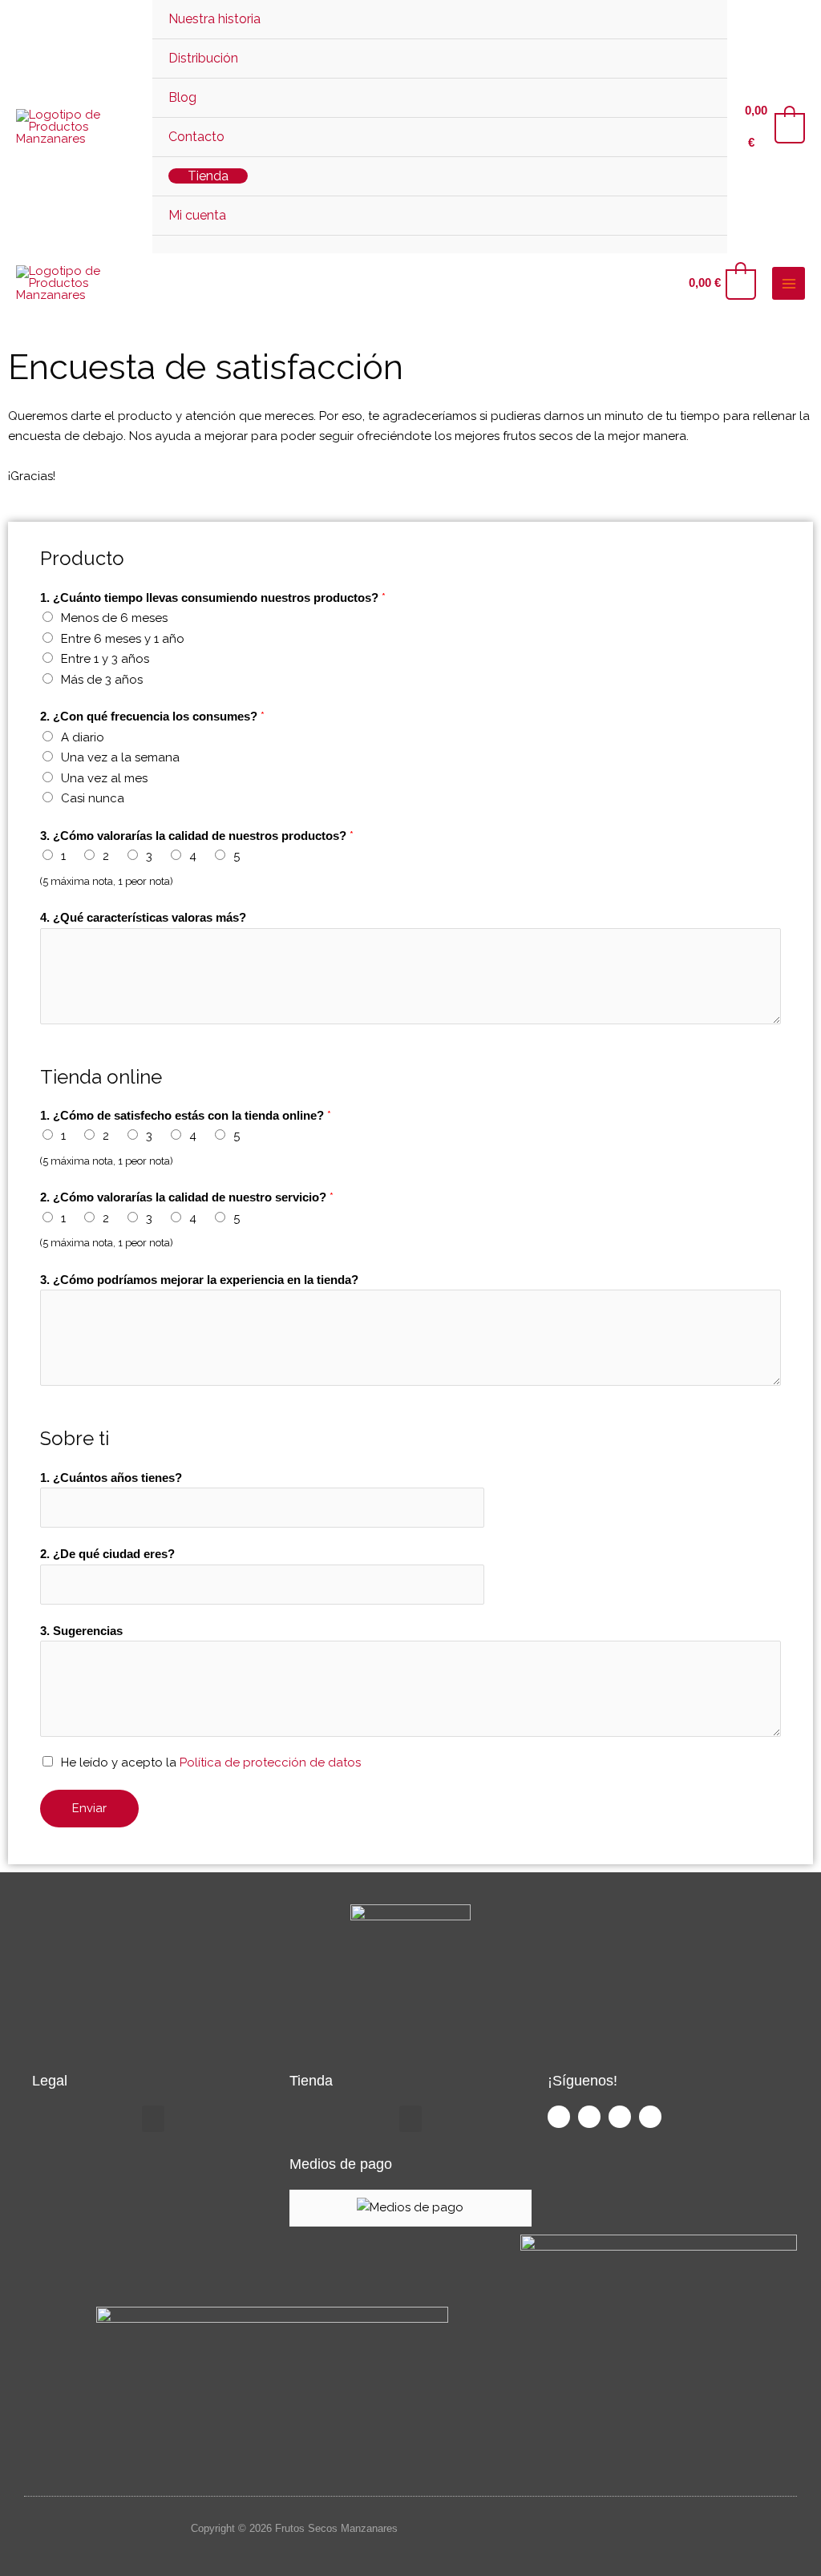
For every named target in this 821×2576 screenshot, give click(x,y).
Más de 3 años (102, 680)
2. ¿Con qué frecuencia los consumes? (152, 717)
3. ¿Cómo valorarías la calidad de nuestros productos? (197, 836)
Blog (182, 97)
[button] (440, 244)
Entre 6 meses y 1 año (123, 639)
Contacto (196, 137)
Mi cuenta (197, 215)
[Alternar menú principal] (789, 283)
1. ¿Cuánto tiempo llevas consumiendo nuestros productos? (213, 598)
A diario (83, 737)
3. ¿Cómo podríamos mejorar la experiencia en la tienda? (199, 1280)
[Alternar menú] (696, 57)
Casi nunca (93, 798)
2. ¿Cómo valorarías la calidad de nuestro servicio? (187, 1197)
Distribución (203, 58)
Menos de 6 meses (114, 618)
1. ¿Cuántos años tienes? (111, 1478)
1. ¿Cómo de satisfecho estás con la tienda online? (186, 1116)
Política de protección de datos (270, 1762)
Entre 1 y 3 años (105, 659)
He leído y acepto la (211, 1762)
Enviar (89, 1808)
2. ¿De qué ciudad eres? (107, 1554)
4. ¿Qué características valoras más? (143, 917)
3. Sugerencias (81, 1631)
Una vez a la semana (120, 757)
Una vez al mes (104, 778)
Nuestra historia (214, 19)
